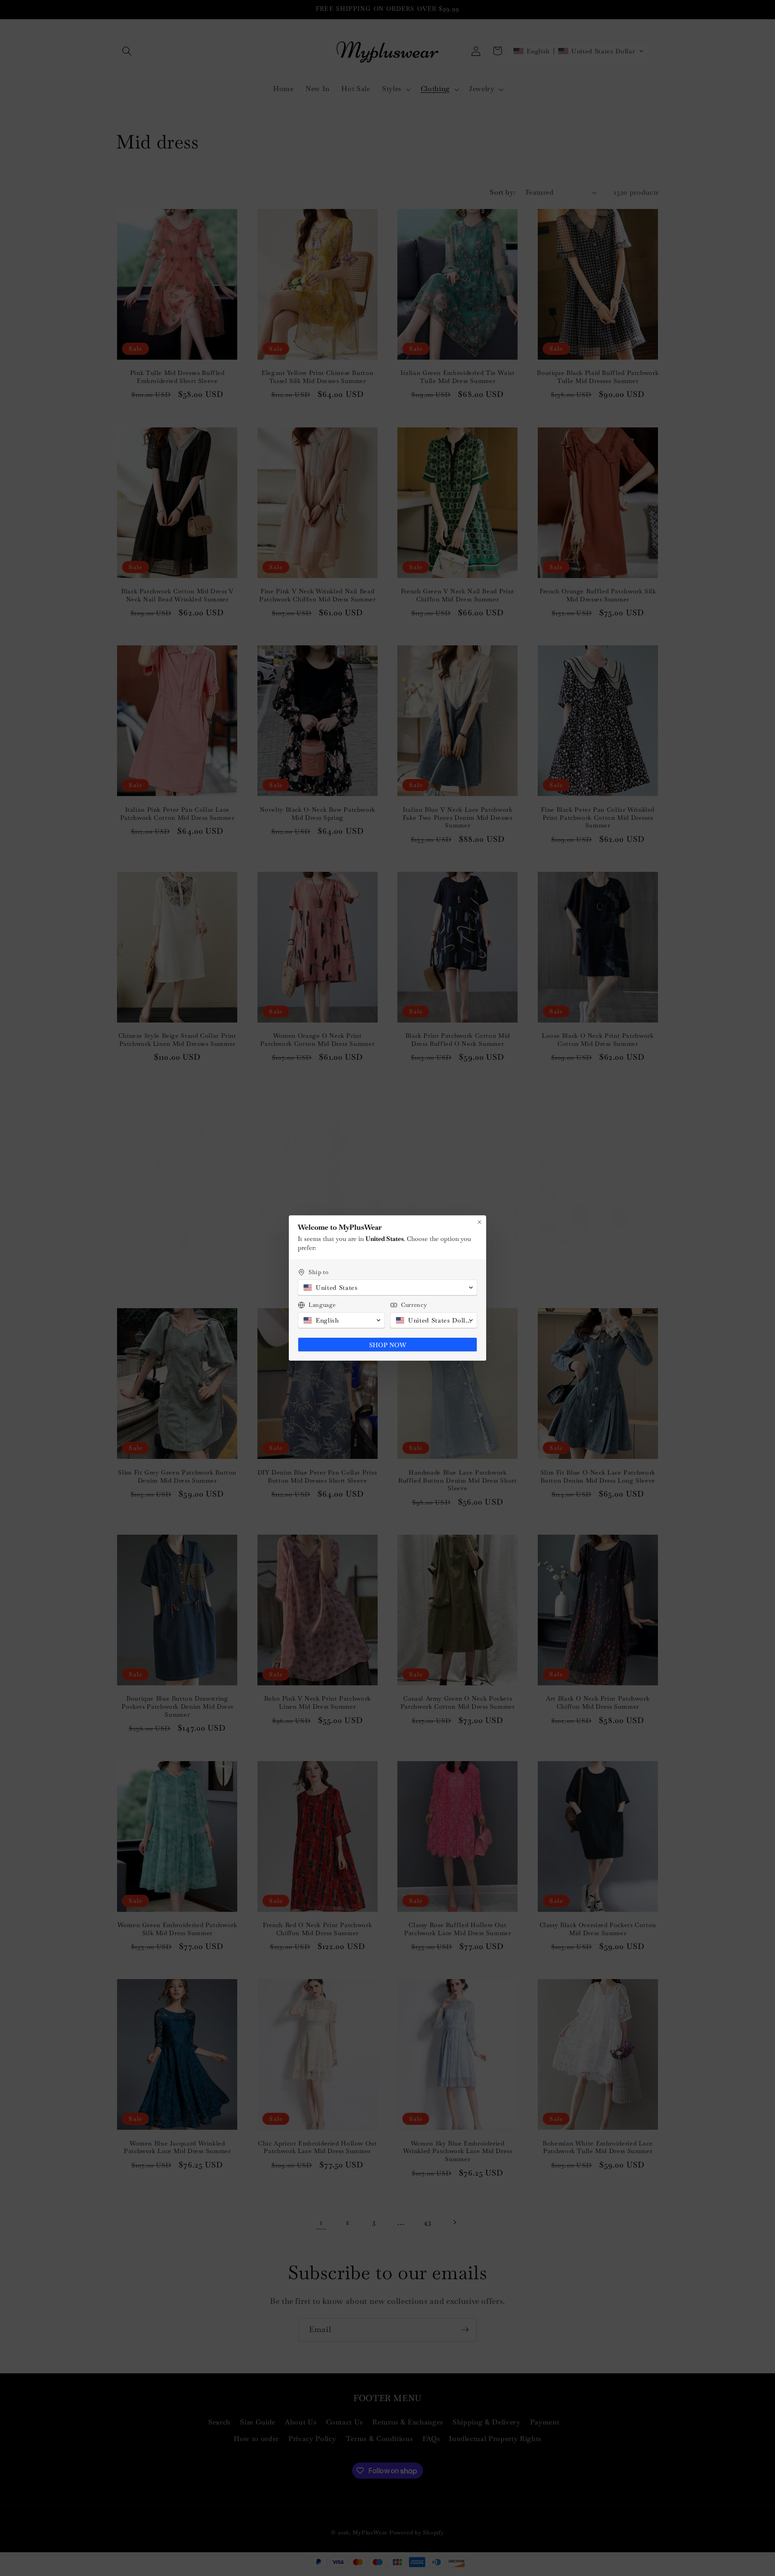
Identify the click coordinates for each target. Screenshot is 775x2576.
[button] (387, 1288)
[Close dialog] (479, 1222)
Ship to (319, 1272)
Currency (414, 1305)
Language (322, 1305)
